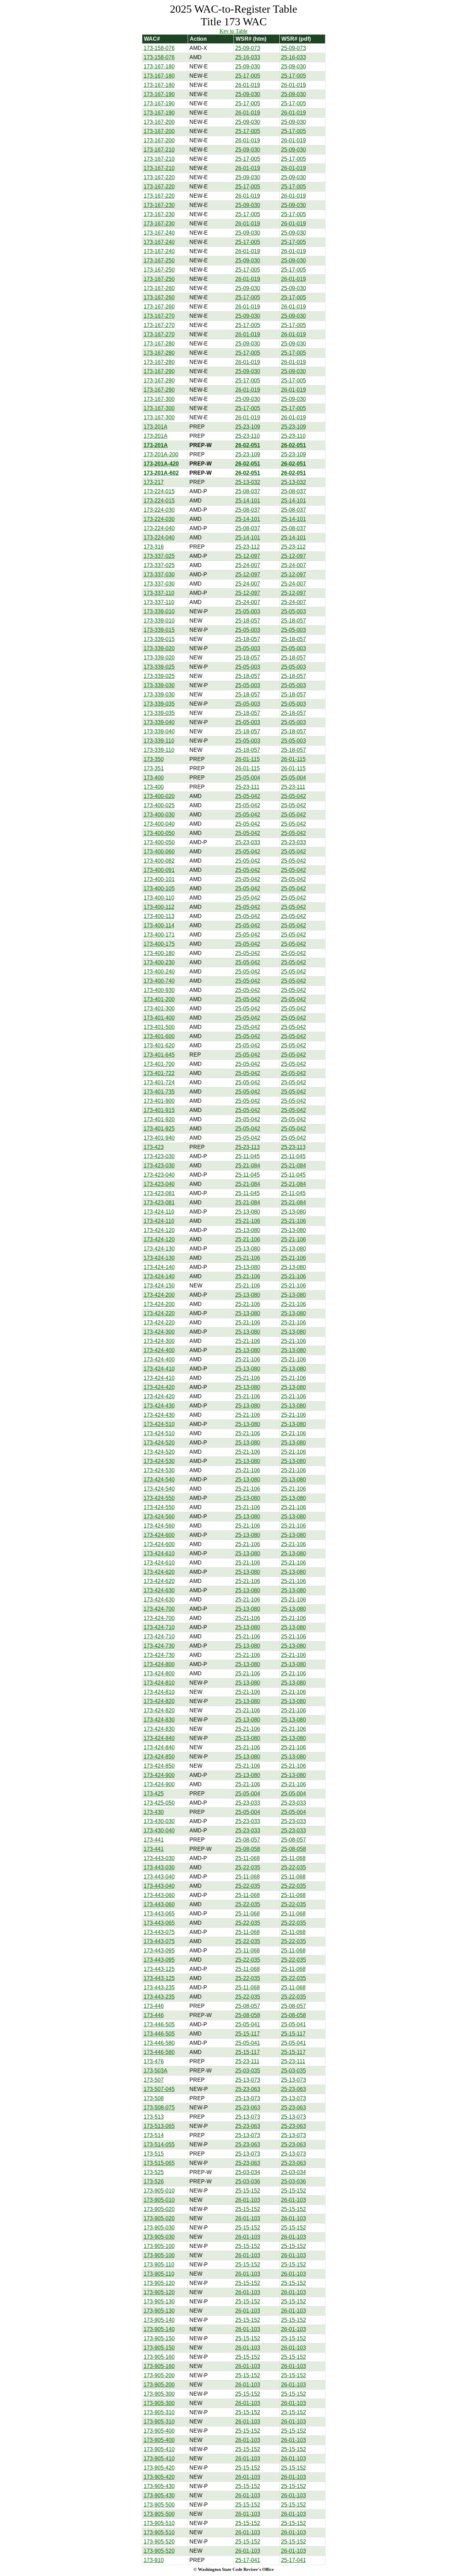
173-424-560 (159, 1516)
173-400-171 (159, 935)
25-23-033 (248, 842)
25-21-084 (248, 1166)
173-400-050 (159, 833)
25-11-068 (248, 1858)
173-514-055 (159, 2145)
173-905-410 (159, 2449)
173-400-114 (159, 925)
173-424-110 (159, 1212)
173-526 (154, 2181)
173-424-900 (159, 1775)
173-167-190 (159, 94)
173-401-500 (159, 1027)
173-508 (154, 2098)
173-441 (154, 1840)
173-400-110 (159, 898)
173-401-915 (159, 1110)
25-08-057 (248, 1840)
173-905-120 (159, 2283)
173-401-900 (159, 1101)
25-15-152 (248, 2191)
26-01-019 (248, 85)
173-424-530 (159, 1461)
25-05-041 (248, 2024)
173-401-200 (159, 999)
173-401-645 (159, 1055)
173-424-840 (159, 1738)
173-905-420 (159, 2468)
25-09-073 (248, 48)
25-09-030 (248, 67)
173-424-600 (159, 1535)
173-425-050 (159, 1803)
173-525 (154, 2172)
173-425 (154, 1794)
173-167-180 (159, 67)
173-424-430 (159, 1406)
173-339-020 (159, 648)
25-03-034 (248, 2172)
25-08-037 (248, 491)
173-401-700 (159, 1064)
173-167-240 (159, 233)
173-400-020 (159, 796)
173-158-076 (159, 48)
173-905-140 (159, 2320)
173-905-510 (159, 2523)
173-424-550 (159, 1498)
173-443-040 (159, 1877)
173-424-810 (159, 1683)
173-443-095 (159, 1951)
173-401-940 (159, 1138)
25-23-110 (248, 436)
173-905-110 (159, 2265)
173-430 (154, 1812)
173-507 (154, 2080)
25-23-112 (248, 547)
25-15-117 (248, 2034)
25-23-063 (248, 2089)
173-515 (154, 2154)
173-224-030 (159, 510)
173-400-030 (159, 815)
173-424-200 (159, 1295)
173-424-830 (159, 1720)
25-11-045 (248, 1156)
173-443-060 (159, 1895)
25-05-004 (248, 778)
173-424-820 (159, 1701)
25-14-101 (248, 501)
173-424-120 (159, 1230)
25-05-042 (248, 796)
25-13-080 (248, 1212)
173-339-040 (159, 722)
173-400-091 (159, 870)
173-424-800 (159, 1664)
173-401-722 (159, 1073)
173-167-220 (159, 177)
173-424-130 (159, 1249)
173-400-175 (159, 944)
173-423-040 (159, 1175)
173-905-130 (159, 2302)
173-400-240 (159, 972)
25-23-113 (248, 1147)
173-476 (154, 2061)
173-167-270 (159, 316)
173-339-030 (159, 685)
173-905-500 (159, 2505)
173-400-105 (159, 888)
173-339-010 (159, 611)
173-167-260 (159, 288)
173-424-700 (159, 1609)
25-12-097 (248, 556)
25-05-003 (248, 611)
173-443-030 (159, 1858)
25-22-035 (248, 1867)
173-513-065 (159, 2126)
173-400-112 (159, 907)
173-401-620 (159, 1045)
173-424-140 (159, 1267)
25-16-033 (248, 57)
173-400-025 (159, 805)
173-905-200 (159, 2375)
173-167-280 (159, 344)
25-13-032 (248, 482)
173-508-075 (159, 2108)
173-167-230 (159, 205)
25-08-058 (248, 1849)
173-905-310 (159, 2412)
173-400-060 (159, 852)
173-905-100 (159, 2246)
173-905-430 (159, 2486)
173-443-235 (159, 1987)
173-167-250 (159, 260)
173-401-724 (159, 1082)
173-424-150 (159, 1286)
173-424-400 (159, 1350)
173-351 (154, 768)
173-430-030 (159, 1821)
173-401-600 (159, 1036)
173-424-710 (159, 1627)
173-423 (154, 1147)
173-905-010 (159, 2191)
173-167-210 (159, 150)
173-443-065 (159, 1914)
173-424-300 (159, 1332)
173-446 (154, 2006)
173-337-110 (159, 593)
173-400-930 (159, 990)
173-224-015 (159, 491)
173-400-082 (159, 861)
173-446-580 (159, 2043)
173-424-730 (159, 1646)
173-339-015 (159, 630)
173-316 (154, 547)
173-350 (154, 759)
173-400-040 (159, 824)
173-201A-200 (161, 454)
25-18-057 (248, 621)
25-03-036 (248, 2181)
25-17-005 (248, 76)
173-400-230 (159, 962)
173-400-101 (159, 879)
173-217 (154, 482)
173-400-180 (159, 953)
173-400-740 (159, 981)
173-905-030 (159, 2228)
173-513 (154, 2117)
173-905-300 (159, 2394)
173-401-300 (159, 1009)
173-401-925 (159, 1129)
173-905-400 (159, 2431)
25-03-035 (248, 2071)
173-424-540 (159, 1480)
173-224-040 (159, 528)
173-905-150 (159, 2338)
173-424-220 (159, 1313)
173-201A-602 (161, 473)
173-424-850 (159, 1757)
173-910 (154, 2560)
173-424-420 (159, 1387)
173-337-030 (159, 574)
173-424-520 (159, 1443)
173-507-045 (159, 2089)
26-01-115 (248, 759)
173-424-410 (159, 1369)
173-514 (154, 2135)
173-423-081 (159, 1193)
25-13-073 (248, 2080)
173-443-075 (159, 1932)
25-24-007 (248, 565)
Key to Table (233, 31)
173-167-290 (159, 371)
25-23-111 (247, 787)
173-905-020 (159, 2209)
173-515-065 (159, 2163)
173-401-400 (159, 1018)
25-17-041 (248, 2560)
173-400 (154, 778)
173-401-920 (159, 1119)
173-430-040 (159, 1830)
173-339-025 (159, 667)
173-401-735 (159, 1092)
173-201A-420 (161, 464)
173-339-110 (159, 741)
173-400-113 (159, 916)
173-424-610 (159, 1553)
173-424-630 (159, 1590)
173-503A (156, 2071)
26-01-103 (248, 2200)
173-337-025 (159, 556)
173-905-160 (159, 2357)
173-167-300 (159, 399)
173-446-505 (159, 2024)
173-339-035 (159, 704)
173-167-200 (159, 122)
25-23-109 (248, 427)
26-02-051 (248, 445)
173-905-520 (159, 2542)
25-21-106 (248, 1221)
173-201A (156, 427)
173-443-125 (159, 1969)
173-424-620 (159, 1572)
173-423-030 (159, 1156)
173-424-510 (159, 1424)
